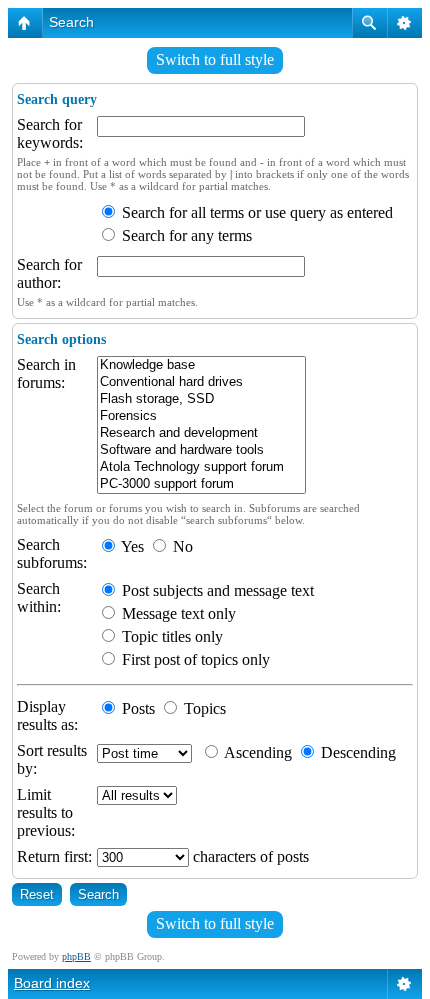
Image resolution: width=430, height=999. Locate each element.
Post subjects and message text (216, 590)
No (181, 546)
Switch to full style (215, 59)
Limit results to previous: (46, 812)
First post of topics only (194, 659)
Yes (131, 546)
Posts (136, 708)
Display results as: (47, 715)
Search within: (39, 597)
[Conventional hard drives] (201, 382)
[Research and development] (201, 433)
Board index (52, 983)
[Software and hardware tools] (201, 450)
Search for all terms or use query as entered (255, 212)
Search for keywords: (50, 133)
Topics (203, 708)
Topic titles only (170, 636)
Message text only (177, 613)
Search (71, 22)
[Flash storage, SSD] (201, 399)
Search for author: (49, 273)
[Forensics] (201, 416)
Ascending (256, 752)
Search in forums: (46, 373)
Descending (356, 752)
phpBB (76, 956)
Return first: (54, 856)
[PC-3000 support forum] (201, 484)
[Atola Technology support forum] (201, 467)
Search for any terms (185, 235)
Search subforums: (52, 553)
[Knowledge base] (201, 365)
